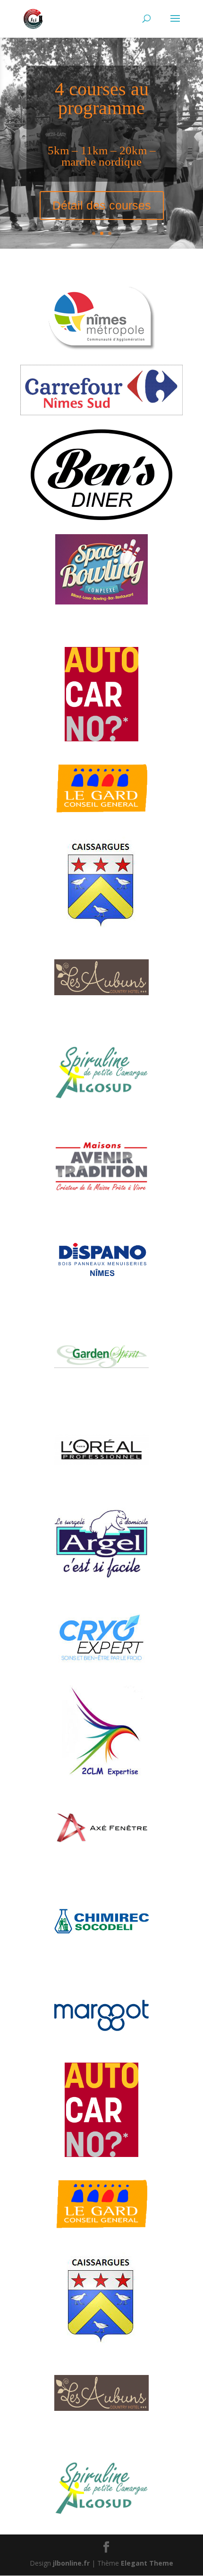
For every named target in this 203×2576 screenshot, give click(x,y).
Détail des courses (102, 205)
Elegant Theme (147, 2563)
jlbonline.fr (71, 2563)
